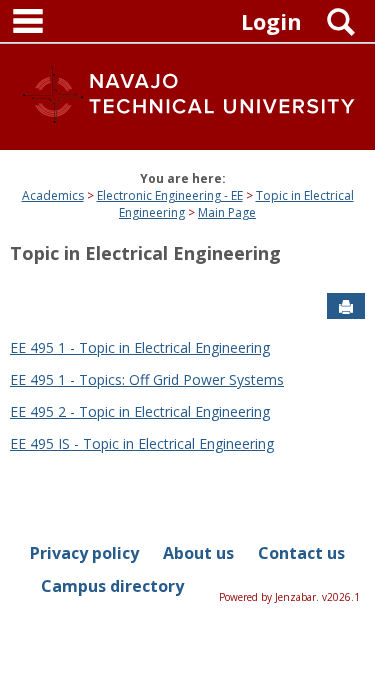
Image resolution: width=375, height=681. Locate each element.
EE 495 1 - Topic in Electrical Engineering (140, 347)
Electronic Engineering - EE (170, 195)
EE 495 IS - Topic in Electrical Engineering (142, 443)
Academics (53, 195)
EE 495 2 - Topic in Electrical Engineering (140, 411)
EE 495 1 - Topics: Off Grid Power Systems (147, 379)
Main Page (227, 212)
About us (198, 553)
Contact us (301, 553)
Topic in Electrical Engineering (145, 253)
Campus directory (112, 586)
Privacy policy (84, 553)
